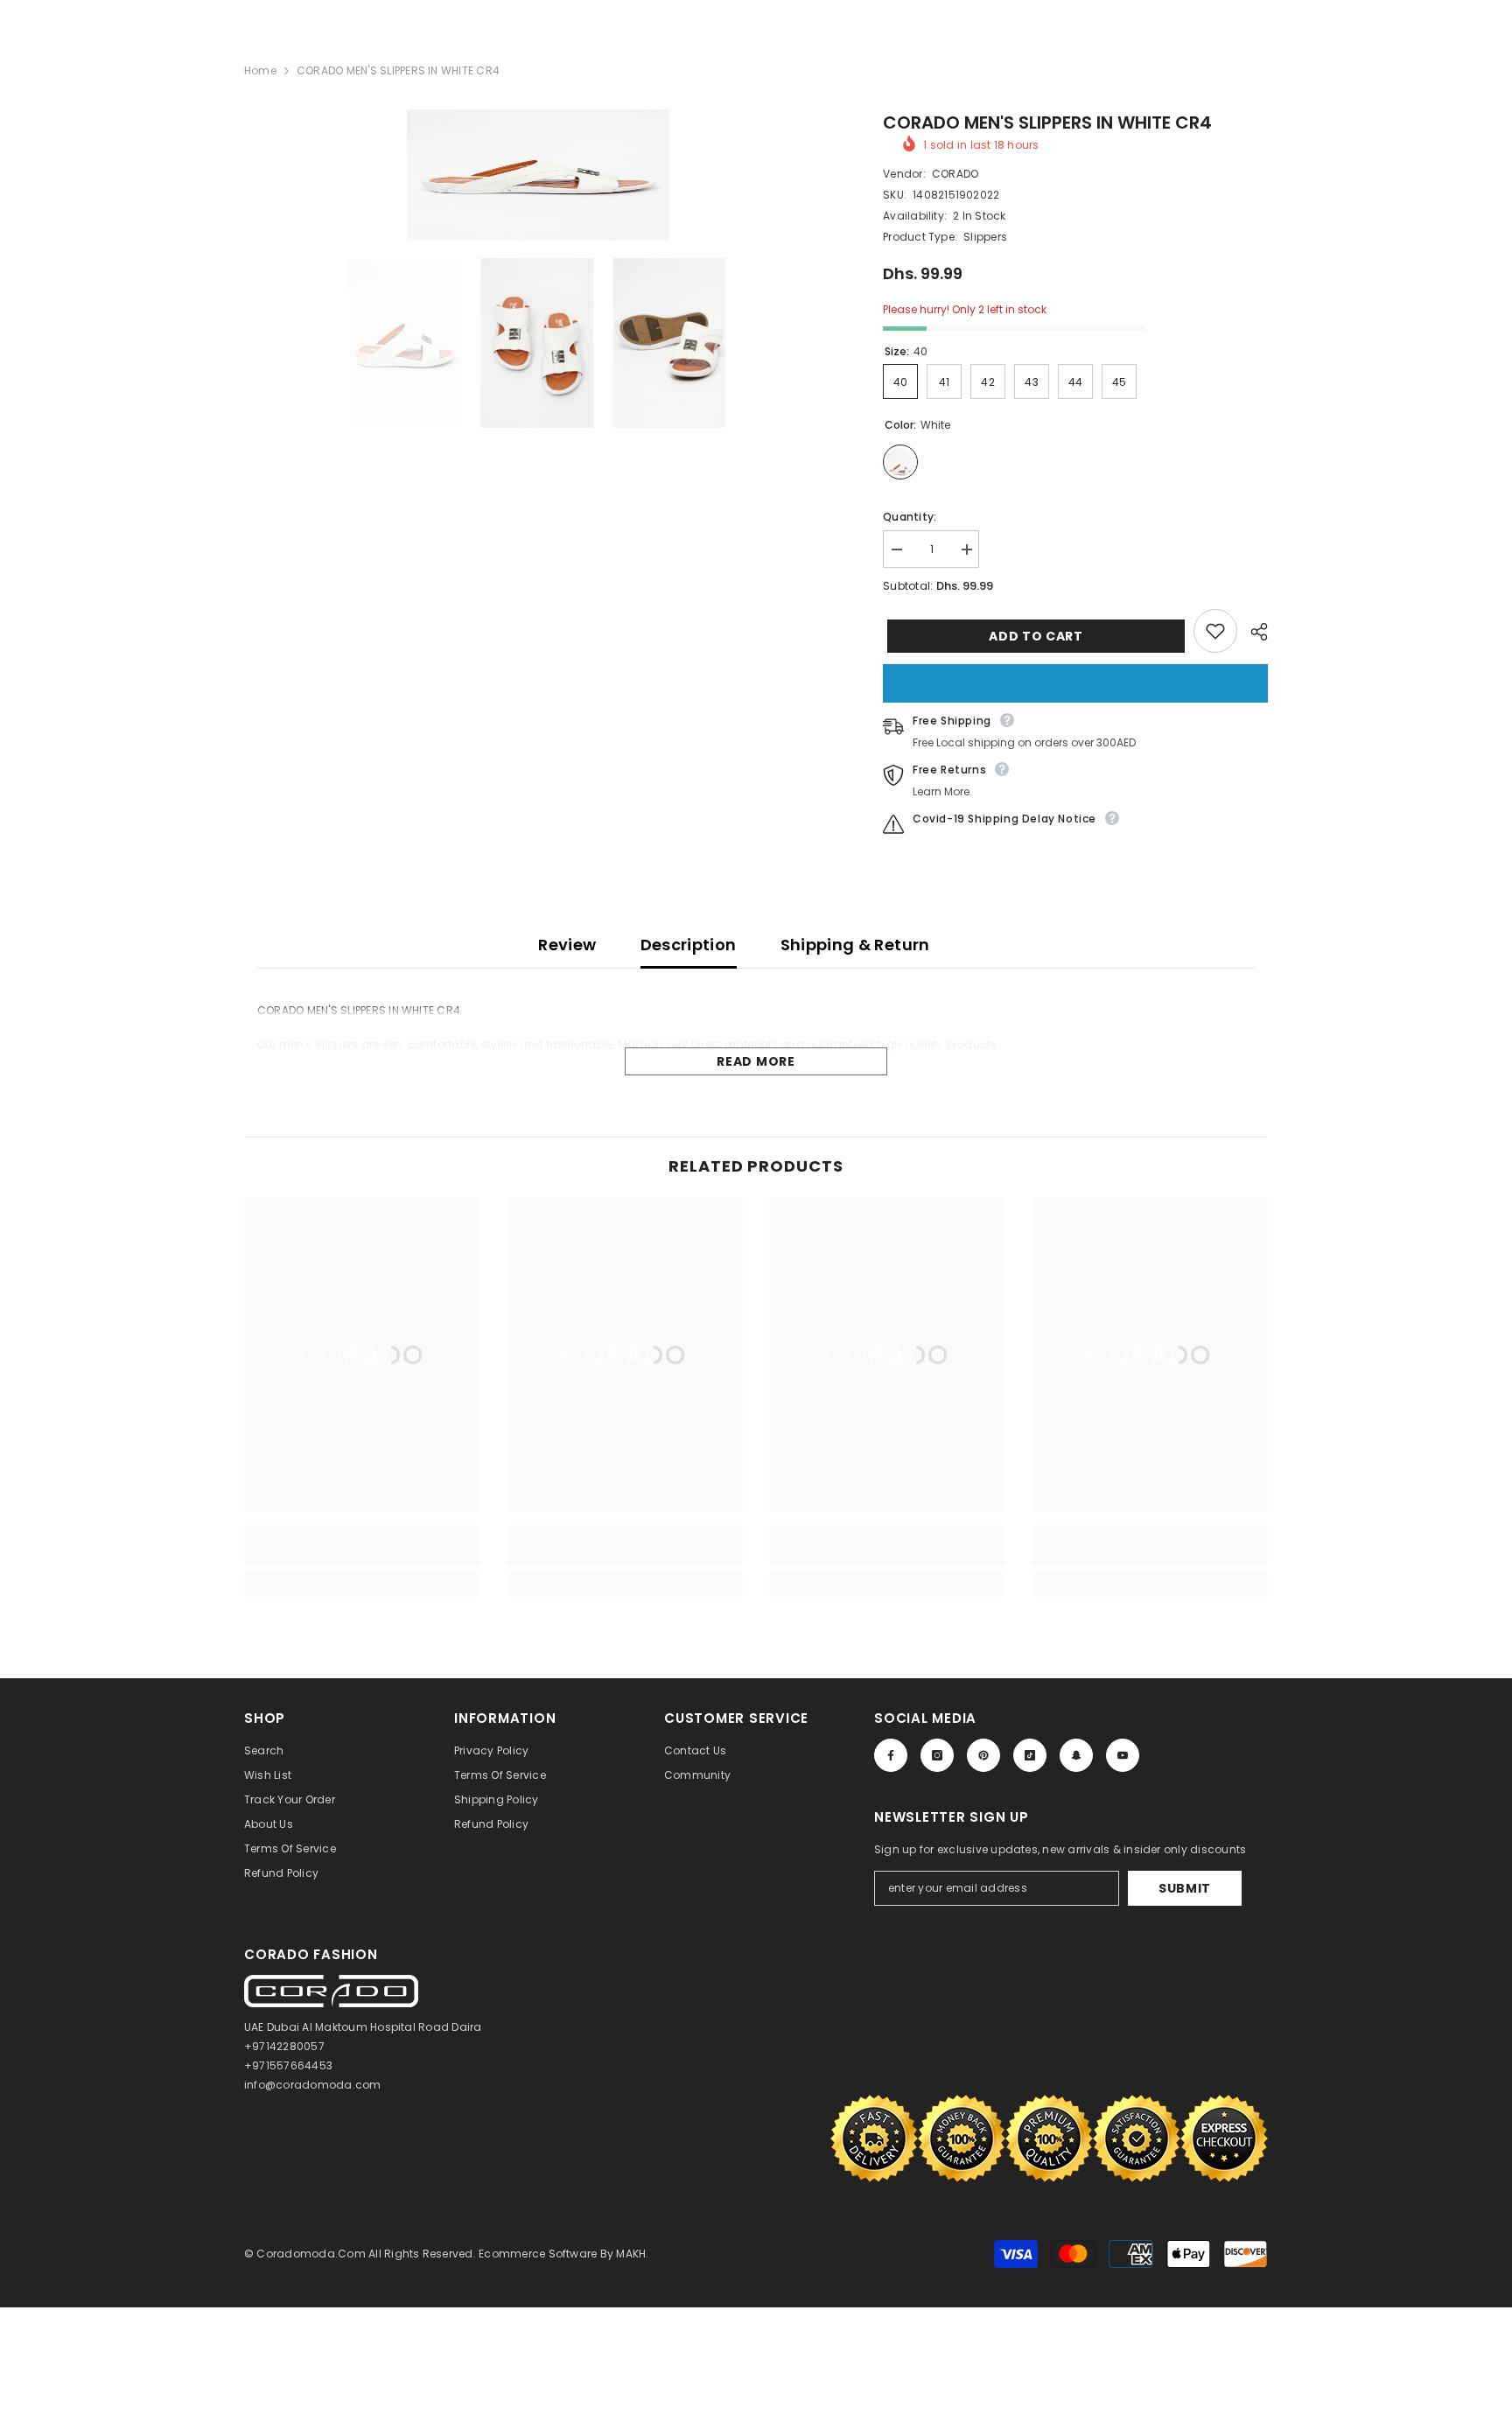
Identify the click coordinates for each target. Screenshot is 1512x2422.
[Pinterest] (983, 1755)
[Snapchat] (1076, 1755)
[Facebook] (891, 1755)
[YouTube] (1123, 1755)
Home (260, 70)
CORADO (955, 174)
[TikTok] (1030, 1755)
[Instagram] (937, 1755)
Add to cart (1032, 636)
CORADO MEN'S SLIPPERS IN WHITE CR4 (1047, 122)
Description (689, 945)
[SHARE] (1253, 632)
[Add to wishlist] (1215, 631)
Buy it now (1075, 683)
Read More (756, 1061)
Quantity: (910, 517)
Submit (1185, 1888)
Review (567, 945)
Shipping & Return (855, 945)
